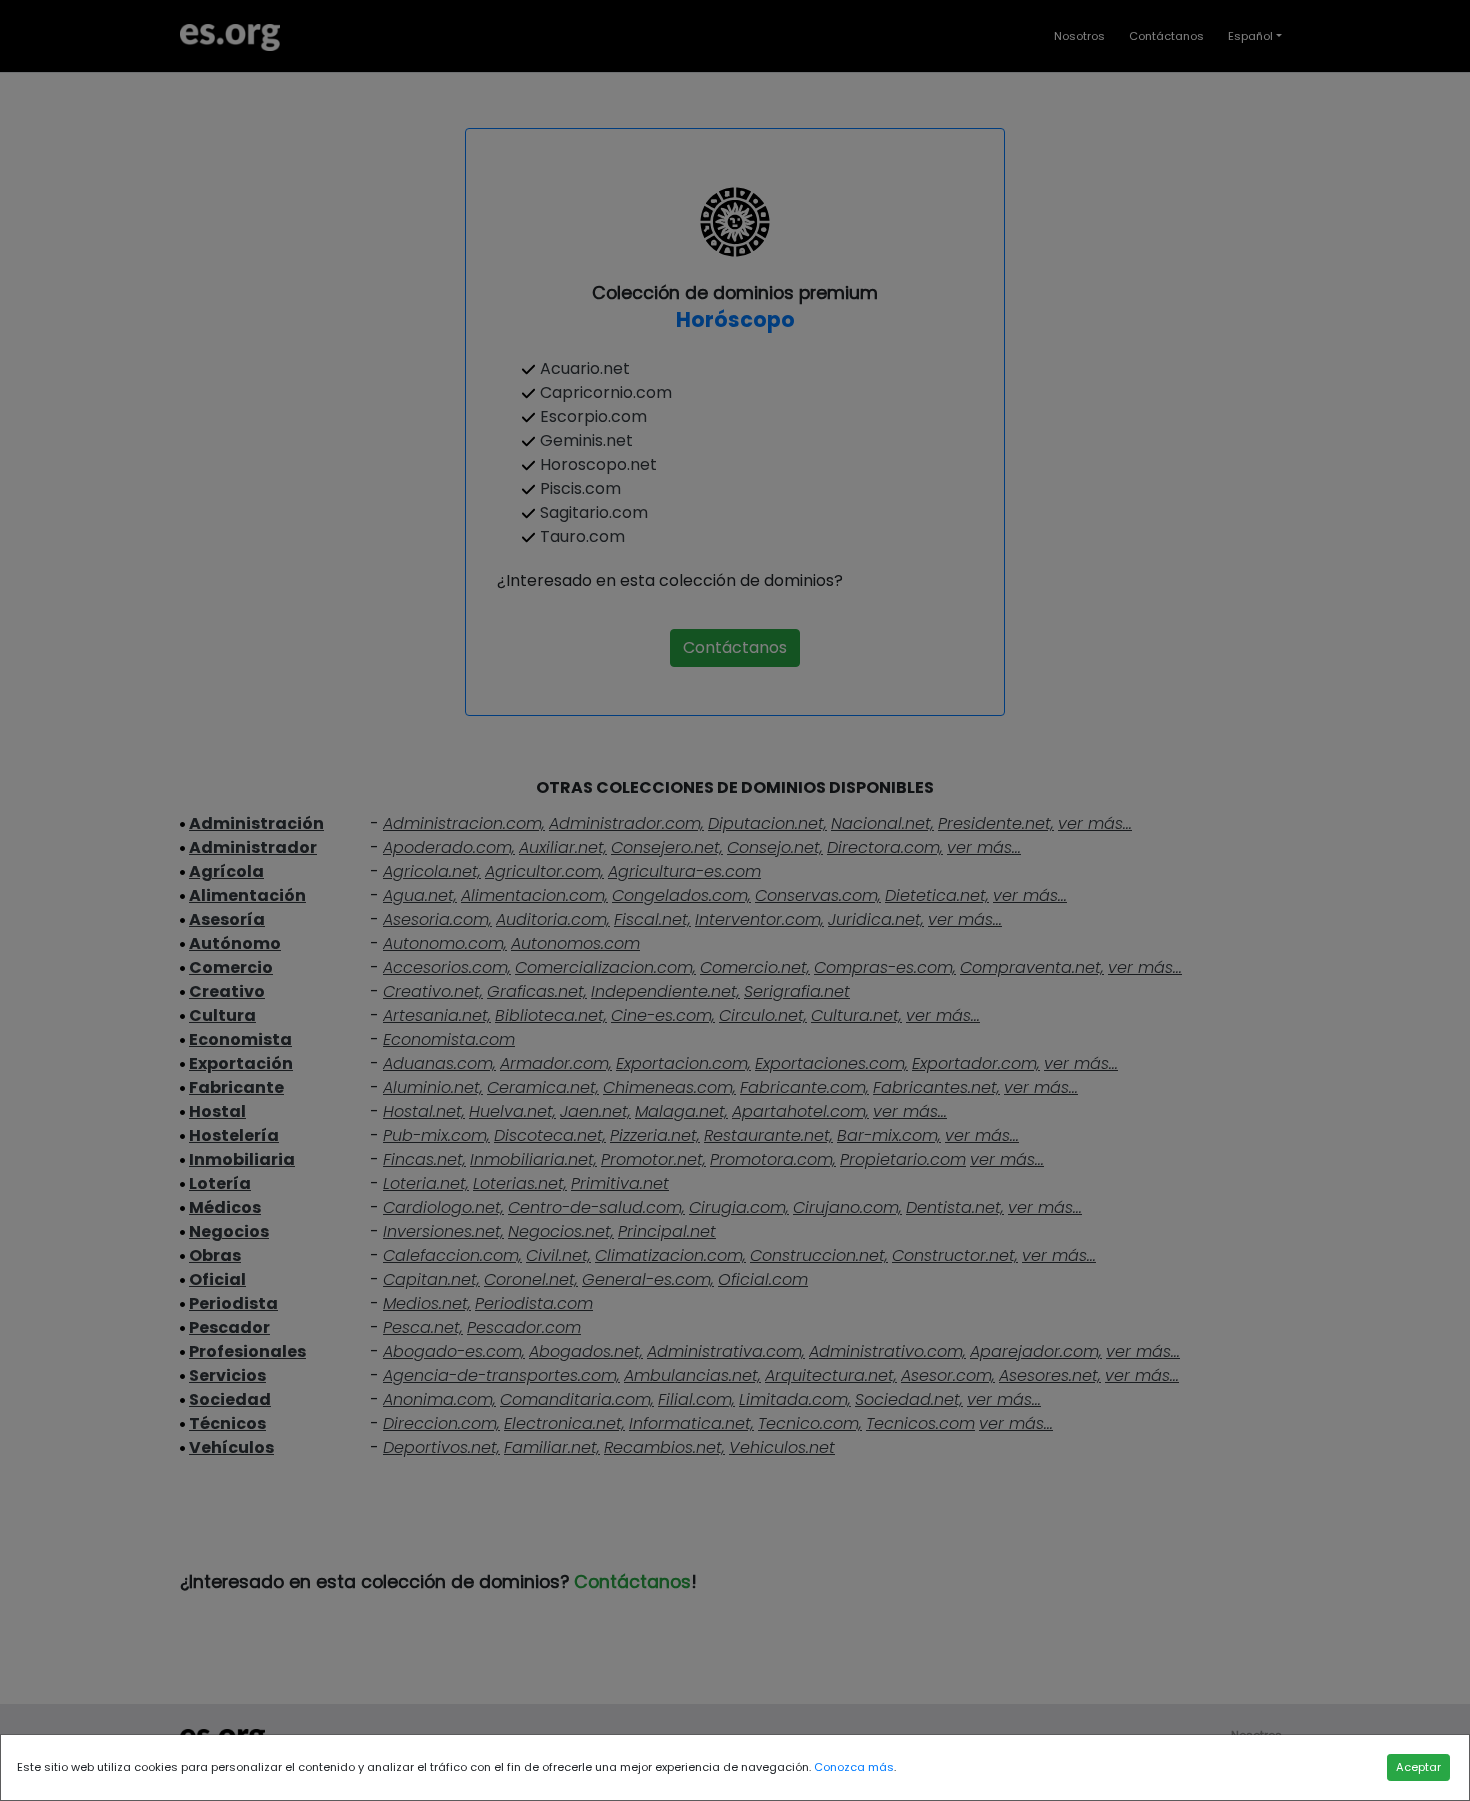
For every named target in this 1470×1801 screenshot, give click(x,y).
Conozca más (854, 1767)
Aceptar (1418, 1767)
